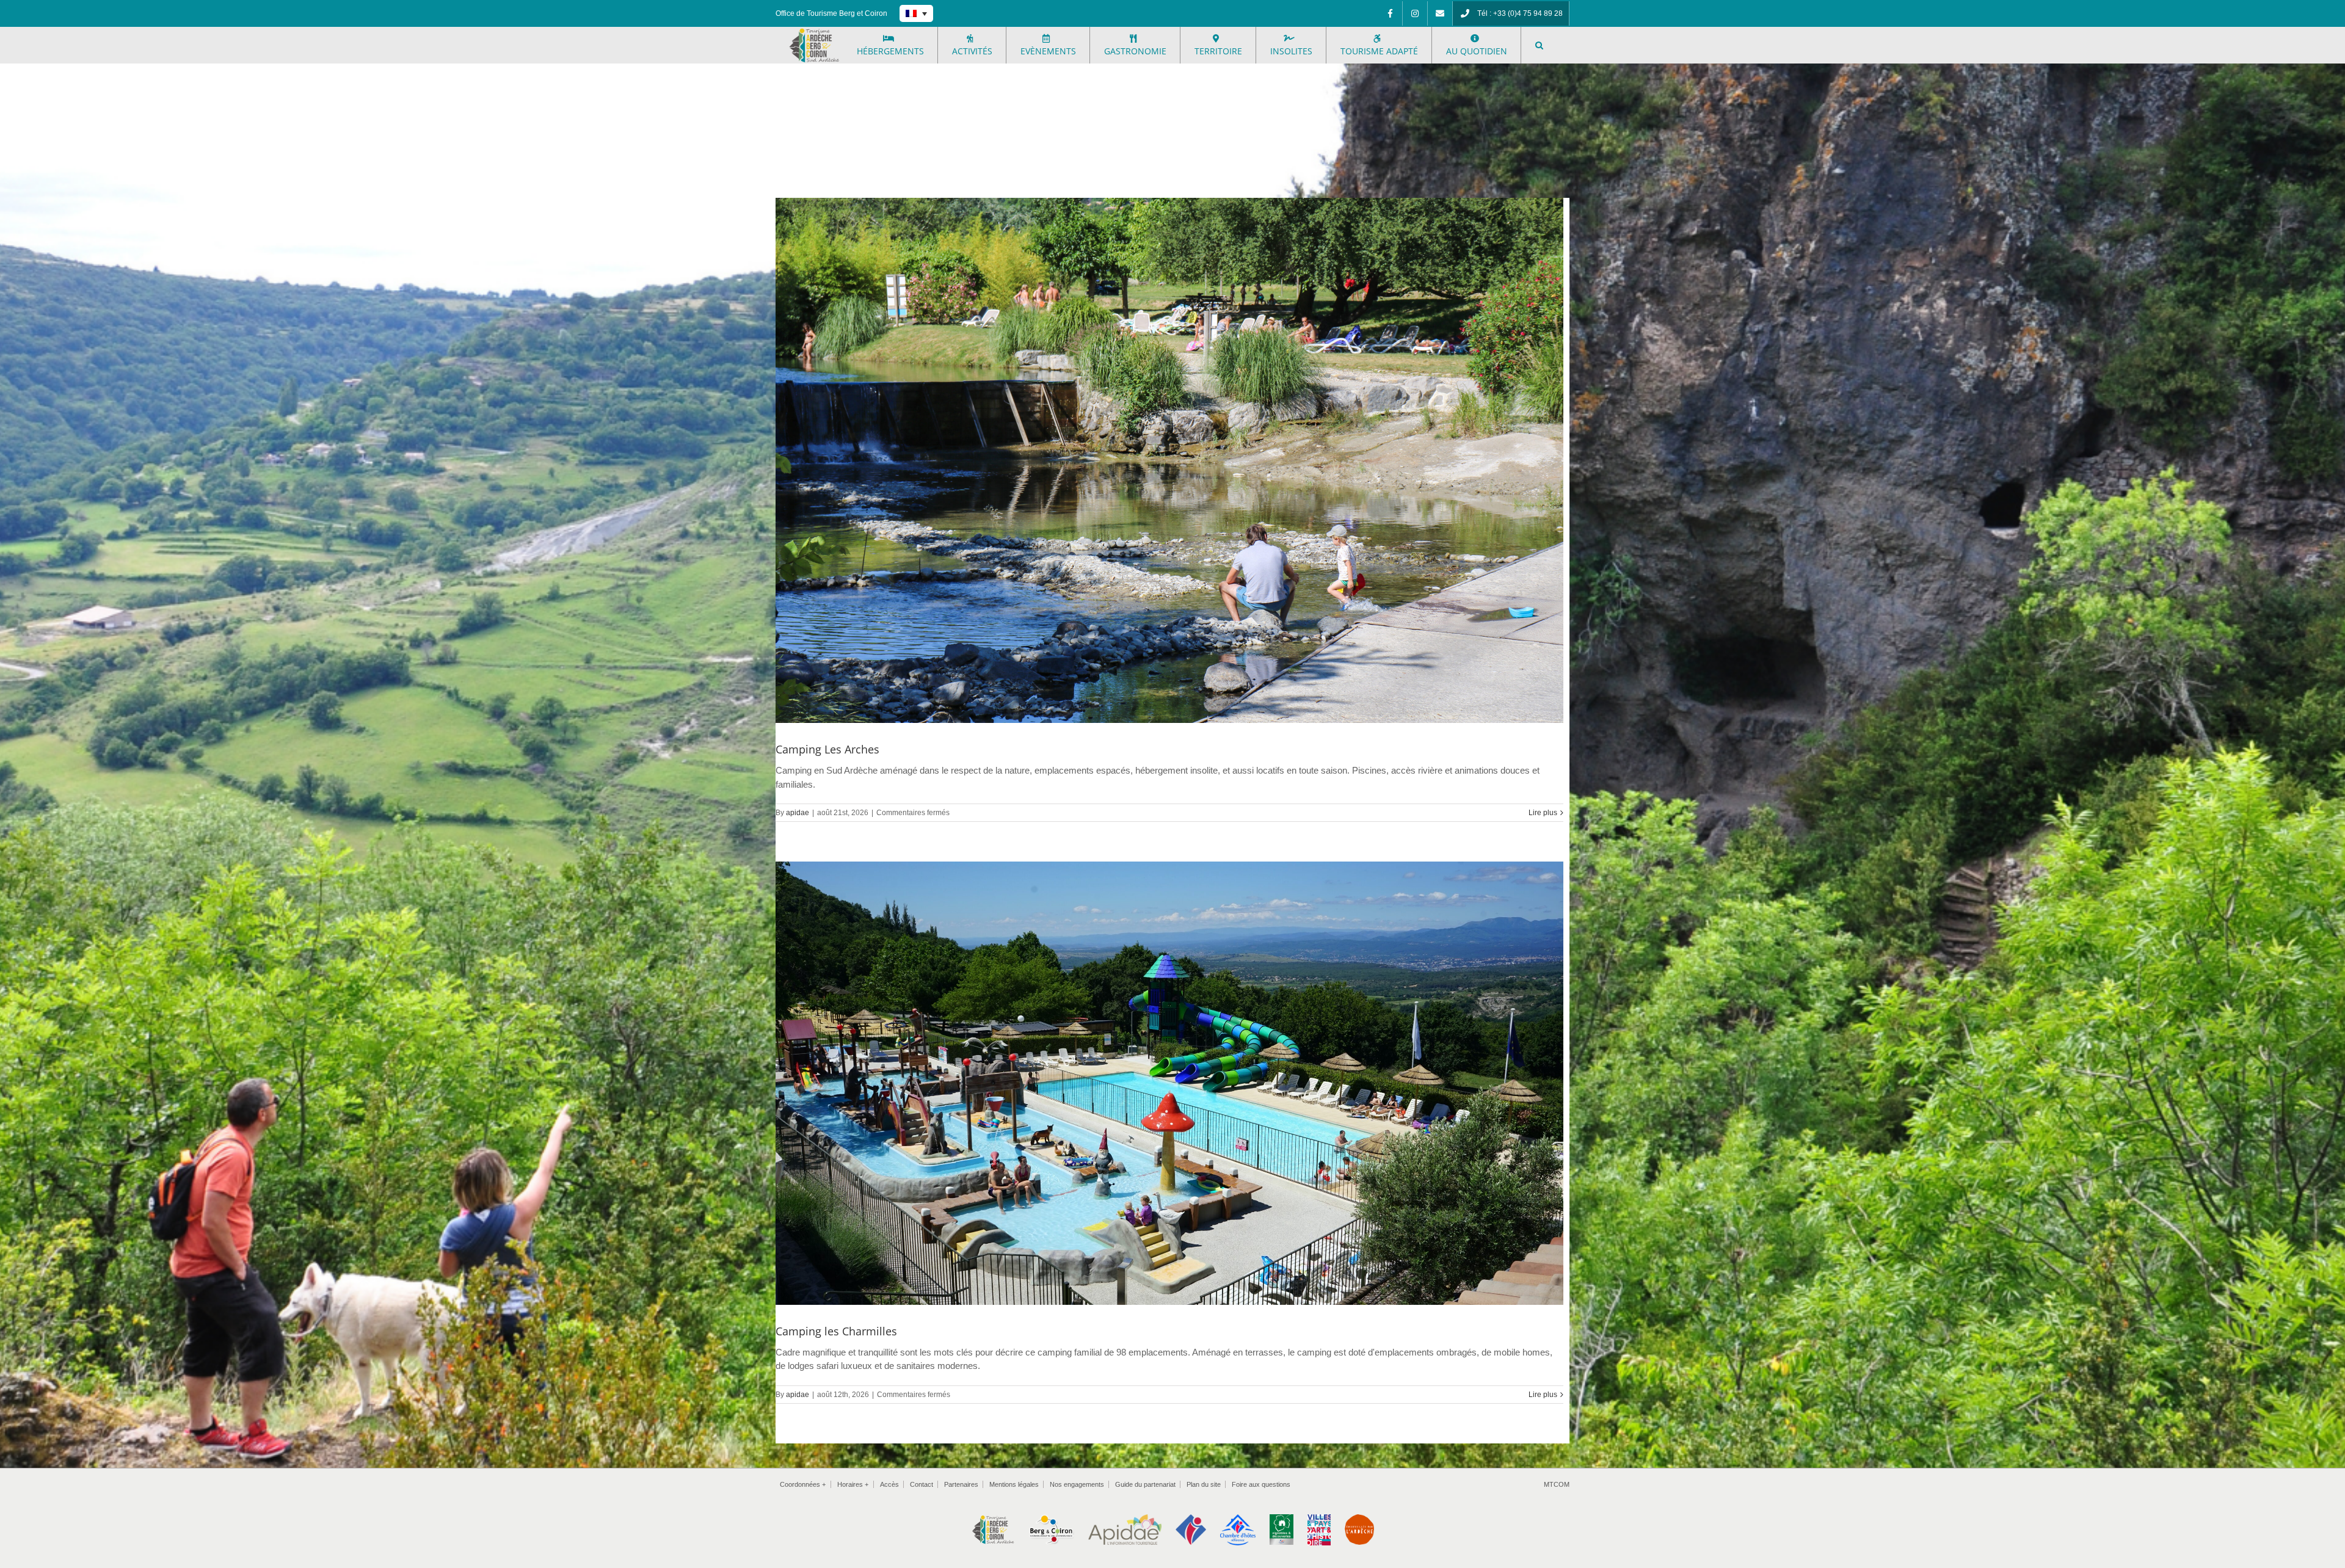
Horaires (853, 1484)
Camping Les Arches (827, 749)
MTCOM (1557, 1484)
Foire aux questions (1261, 1484)
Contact (922, 1484)
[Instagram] (1415, 13)
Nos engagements (1077, 1484)
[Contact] (1440, 13)
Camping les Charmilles (836, 1331)
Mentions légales (1014, 1484)
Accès (889, 1484)
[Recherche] (1539, 45)
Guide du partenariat (1145, 1484)
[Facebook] (1390, 13)
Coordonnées (803, 1484)
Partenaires (961, 1484)
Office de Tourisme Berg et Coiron (831, 13)
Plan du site (1204, 1484)
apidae (798, 813)
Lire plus (1543, 813)
